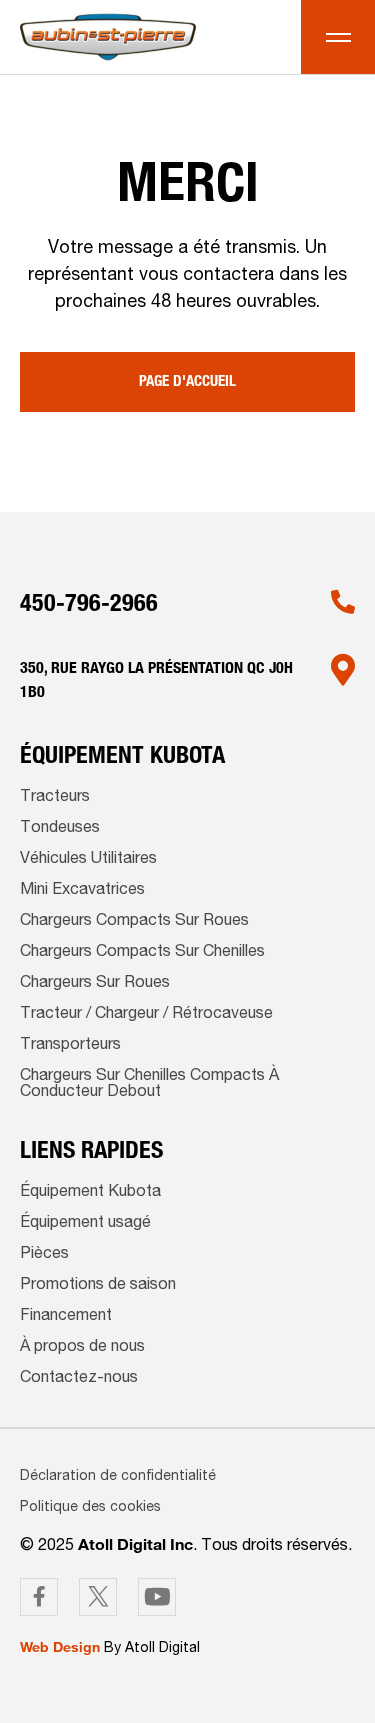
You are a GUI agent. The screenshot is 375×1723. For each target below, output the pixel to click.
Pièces (44, 1255)
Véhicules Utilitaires (88, 860)
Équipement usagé (85, 1224)
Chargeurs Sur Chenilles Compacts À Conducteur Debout (149, 1085)
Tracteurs (55, 798)
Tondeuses (60, 829)
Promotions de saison (98, 1286)
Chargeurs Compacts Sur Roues (134, 922)
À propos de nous (82, 1348)
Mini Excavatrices (82, 891)
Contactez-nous (79, 1379)
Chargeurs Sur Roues (95, 984)
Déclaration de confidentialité (118, 1477)
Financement (66, 1317)
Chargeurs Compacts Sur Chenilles (142, 953)
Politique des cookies (90, 1508)
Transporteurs (70, 1046)
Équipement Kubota (90, 1193)
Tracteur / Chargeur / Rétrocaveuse (146, 1015)
